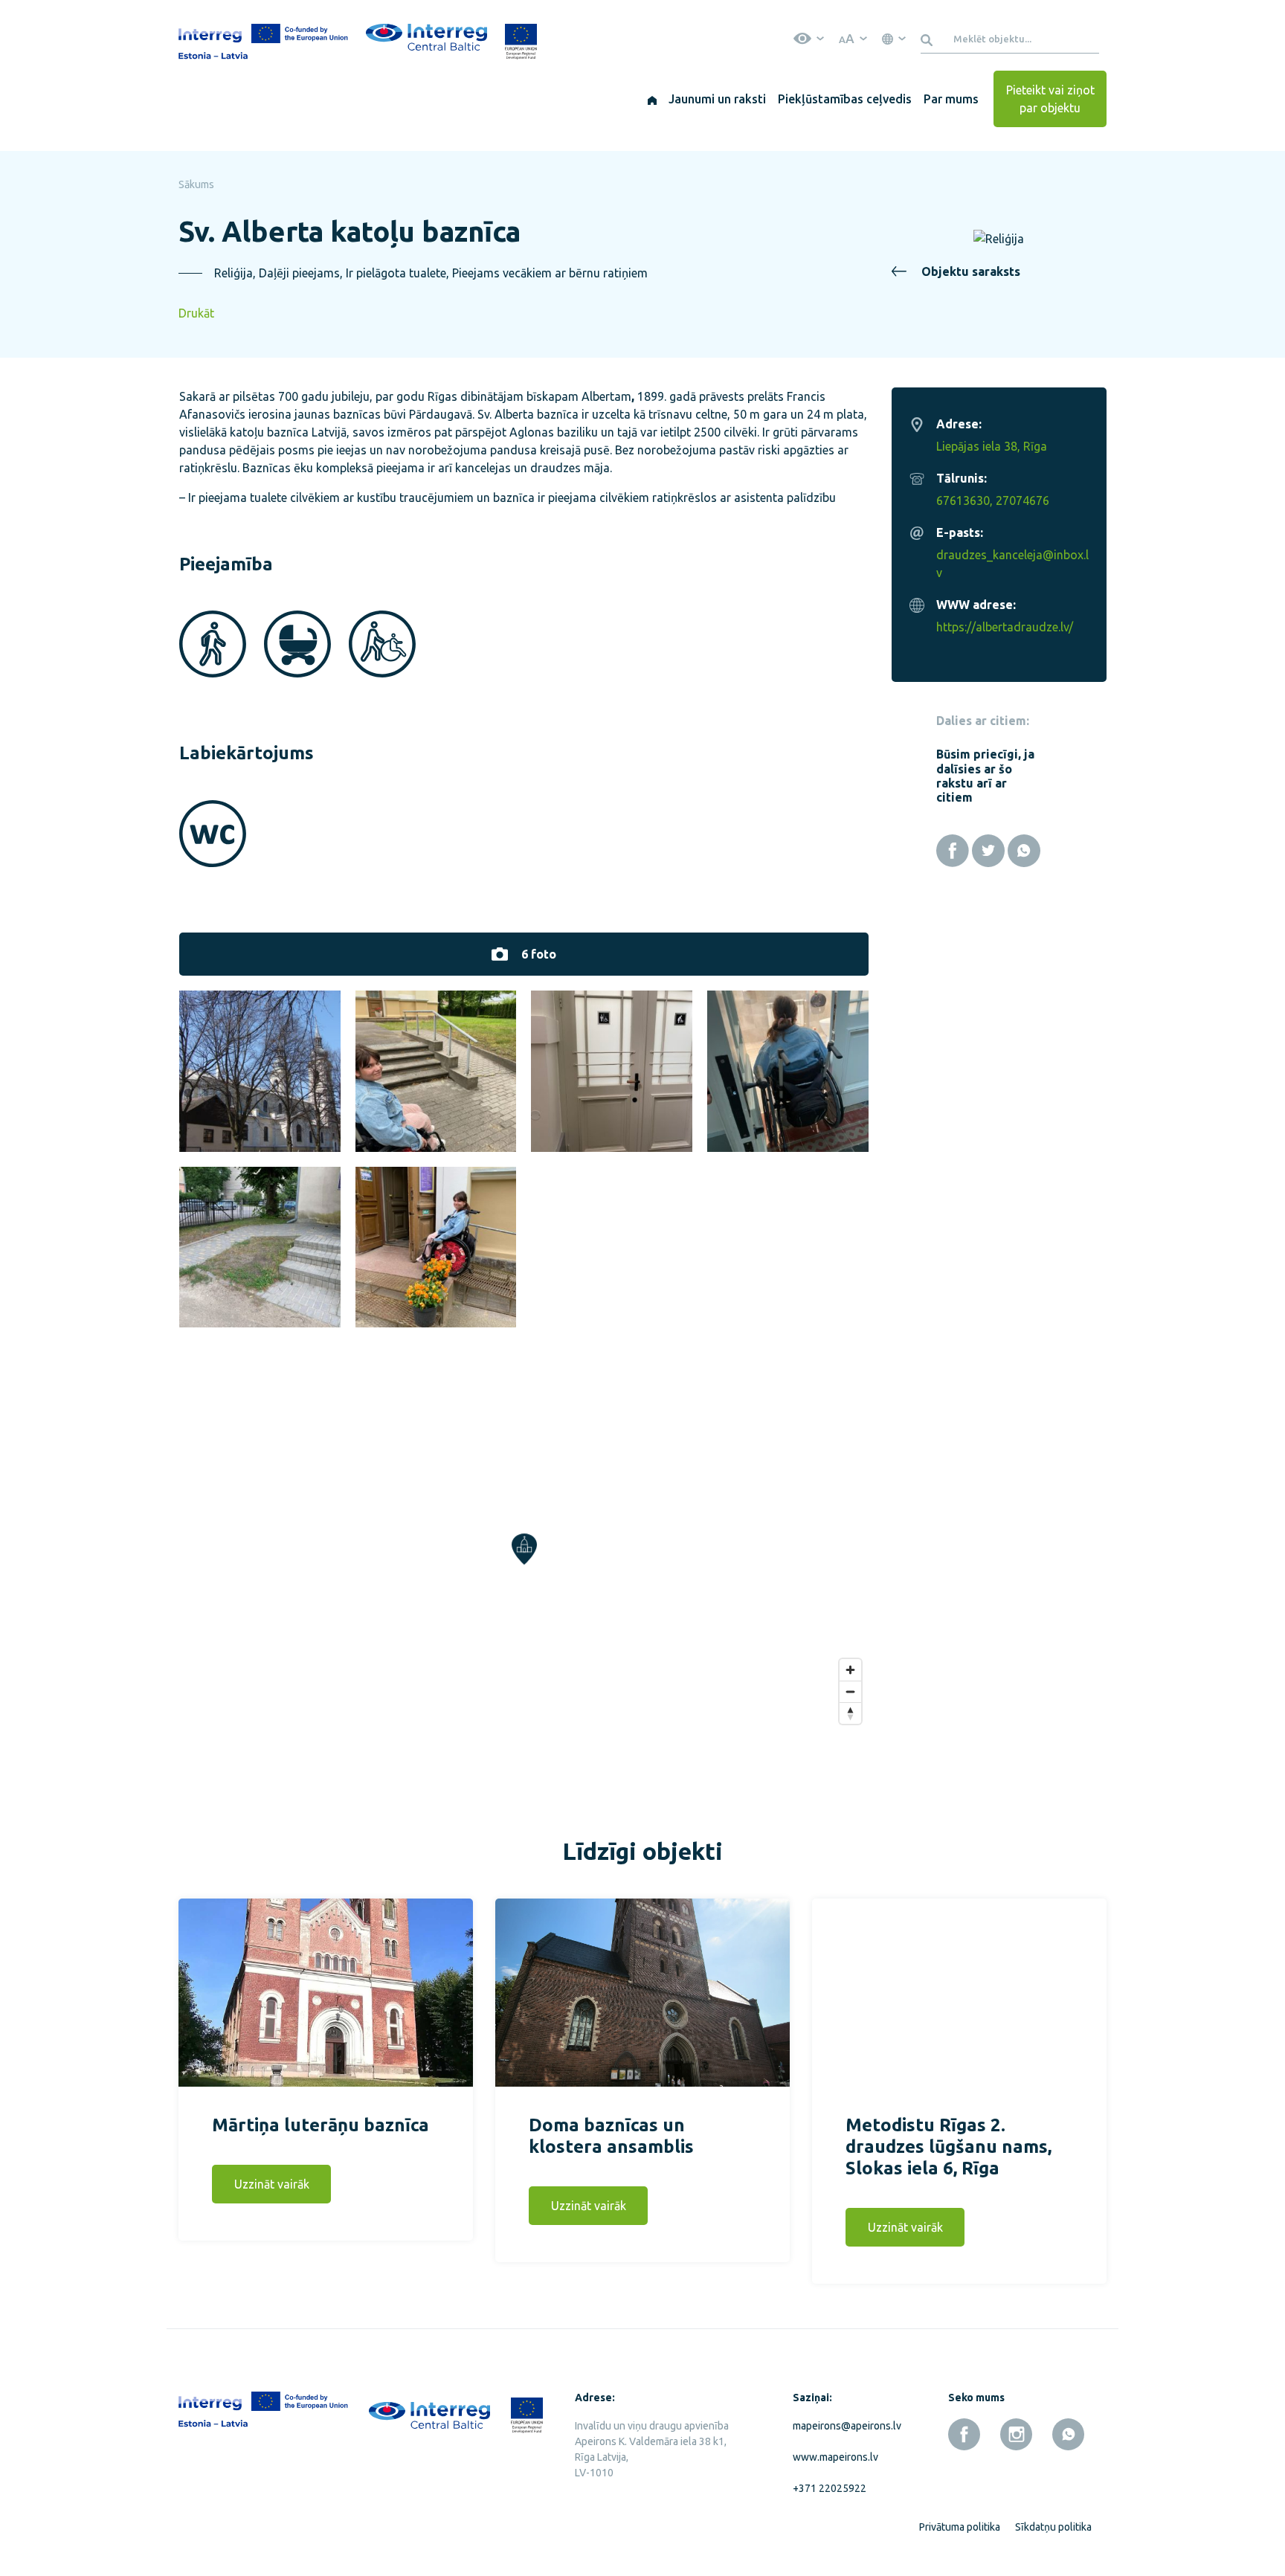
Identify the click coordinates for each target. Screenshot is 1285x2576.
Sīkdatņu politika (1053, 2527)
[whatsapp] (1068, 2434)
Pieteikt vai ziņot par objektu (1050, 99)
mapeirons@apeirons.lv (844, 2426)
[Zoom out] (850, 1691)
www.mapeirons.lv (835, 2457)
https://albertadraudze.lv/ (1005, 627)
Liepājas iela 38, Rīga (992, 446)
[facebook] (964, 2434)
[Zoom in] (850, 1670)
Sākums (196, 184)
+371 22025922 (830, 2488)
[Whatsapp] (1024, 851)
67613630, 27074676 (993, 500)
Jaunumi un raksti (717, 99)
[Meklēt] (929, 39)
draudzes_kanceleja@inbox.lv (1012, 564)
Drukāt (196, 313)
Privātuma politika (960, 2527)
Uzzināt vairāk (272, 2184)
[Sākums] (652, 99)
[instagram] (1016, 2434)
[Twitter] (988, 851)
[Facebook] (953, 851)
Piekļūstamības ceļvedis (845, 99)
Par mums (951, 99)
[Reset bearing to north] (850, 1713)
